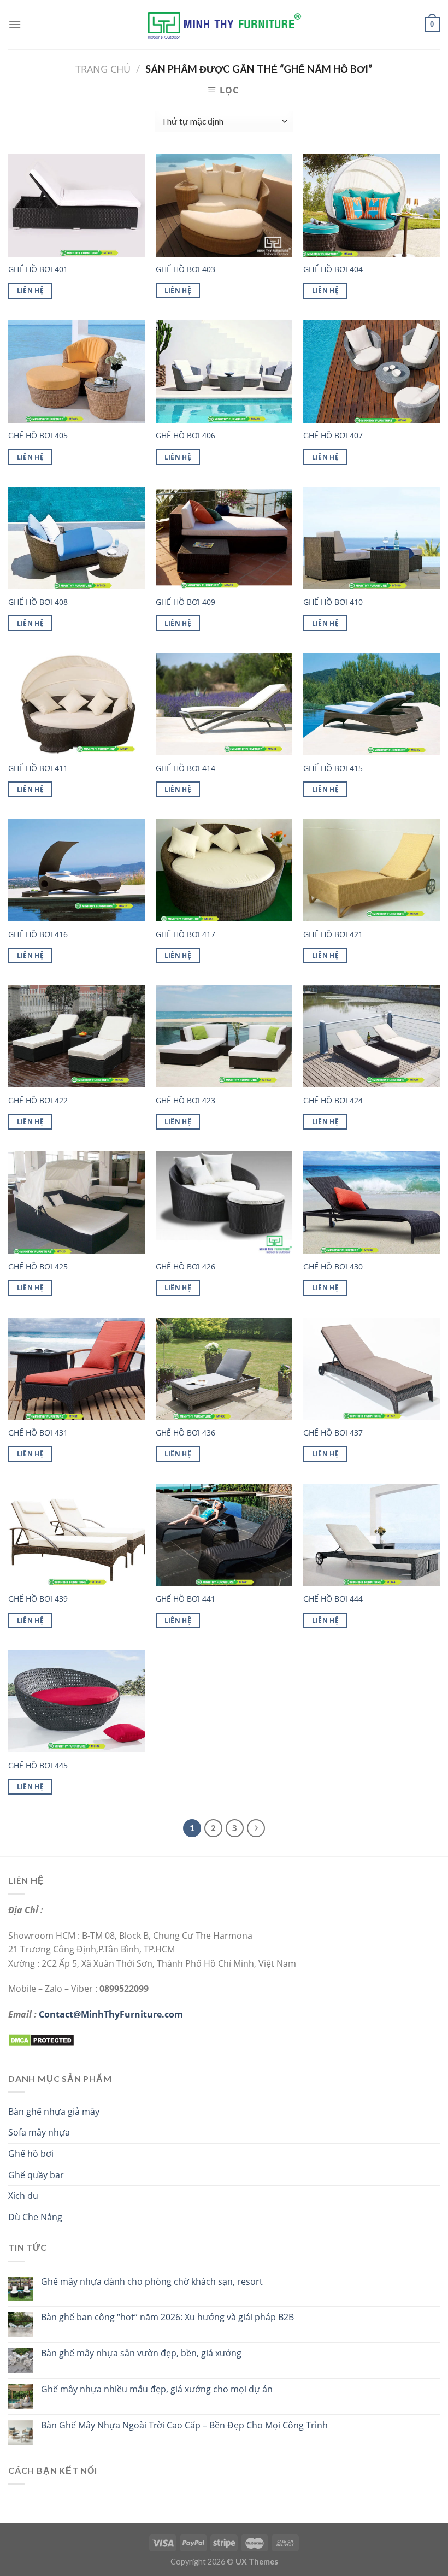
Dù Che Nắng (35, 2217)
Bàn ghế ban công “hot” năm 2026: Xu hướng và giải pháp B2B (167, 2317)
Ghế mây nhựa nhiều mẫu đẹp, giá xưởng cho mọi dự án (157, 2389)
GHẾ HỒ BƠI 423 (185, 1101)
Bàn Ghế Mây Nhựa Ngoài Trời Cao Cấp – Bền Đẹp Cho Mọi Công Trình (184, 2425)
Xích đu (23, 2196)
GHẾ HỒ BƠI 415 (333, 768)
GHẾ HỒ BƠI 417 (185, 934)
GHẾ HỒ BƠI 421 (333, 934)
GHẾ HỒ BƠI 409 (185, 602)
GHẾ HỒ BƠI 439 (38, 1599)
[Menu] (15, 24)
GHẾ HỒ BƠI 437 (333, 1433)
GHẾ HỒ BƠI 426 (185, 1267)
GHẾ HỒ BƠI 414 (185, 768)
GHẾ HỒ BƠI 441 (185, 1599)
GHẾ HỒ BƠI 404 (333, 269)
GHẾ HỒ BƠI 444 (333, 1599)
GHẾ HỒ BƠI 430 (333, 1267)
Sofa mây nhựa (39, 2132)
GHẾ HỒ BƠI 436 (185, 1433)
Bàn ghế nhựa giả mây (54, 2112)
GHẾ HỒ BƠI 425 (38, 1267)
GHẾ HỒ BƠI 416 (38, 934)
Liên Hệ (30, 290)
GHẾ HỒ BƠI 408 (38, 602)
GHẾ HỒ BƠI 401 (38, 269)
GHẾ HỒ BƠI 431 (38, 1433)
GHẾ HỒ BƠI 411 (38, 768)
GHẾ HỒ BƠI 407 (333, 436)
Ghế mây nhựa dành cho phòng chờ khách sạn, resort (152, 2282)
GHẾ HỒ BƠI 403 (185, 269)
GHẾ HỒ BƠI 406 (185, 436)
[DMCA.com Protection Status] (41, 2039)
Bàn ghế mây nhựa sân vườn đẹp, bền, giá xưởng (141, 2353)
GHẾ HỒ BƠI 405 (38, 436)
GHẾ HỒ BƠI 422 (38, 1101)
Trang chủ (103, 69)
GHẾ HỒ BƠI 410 (333, 602)
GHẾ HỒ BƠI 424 (333, 1101)
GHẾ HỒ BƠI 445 (38, 1766)
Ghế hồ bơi (31, 2154)
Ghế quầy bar (36, 2175)
